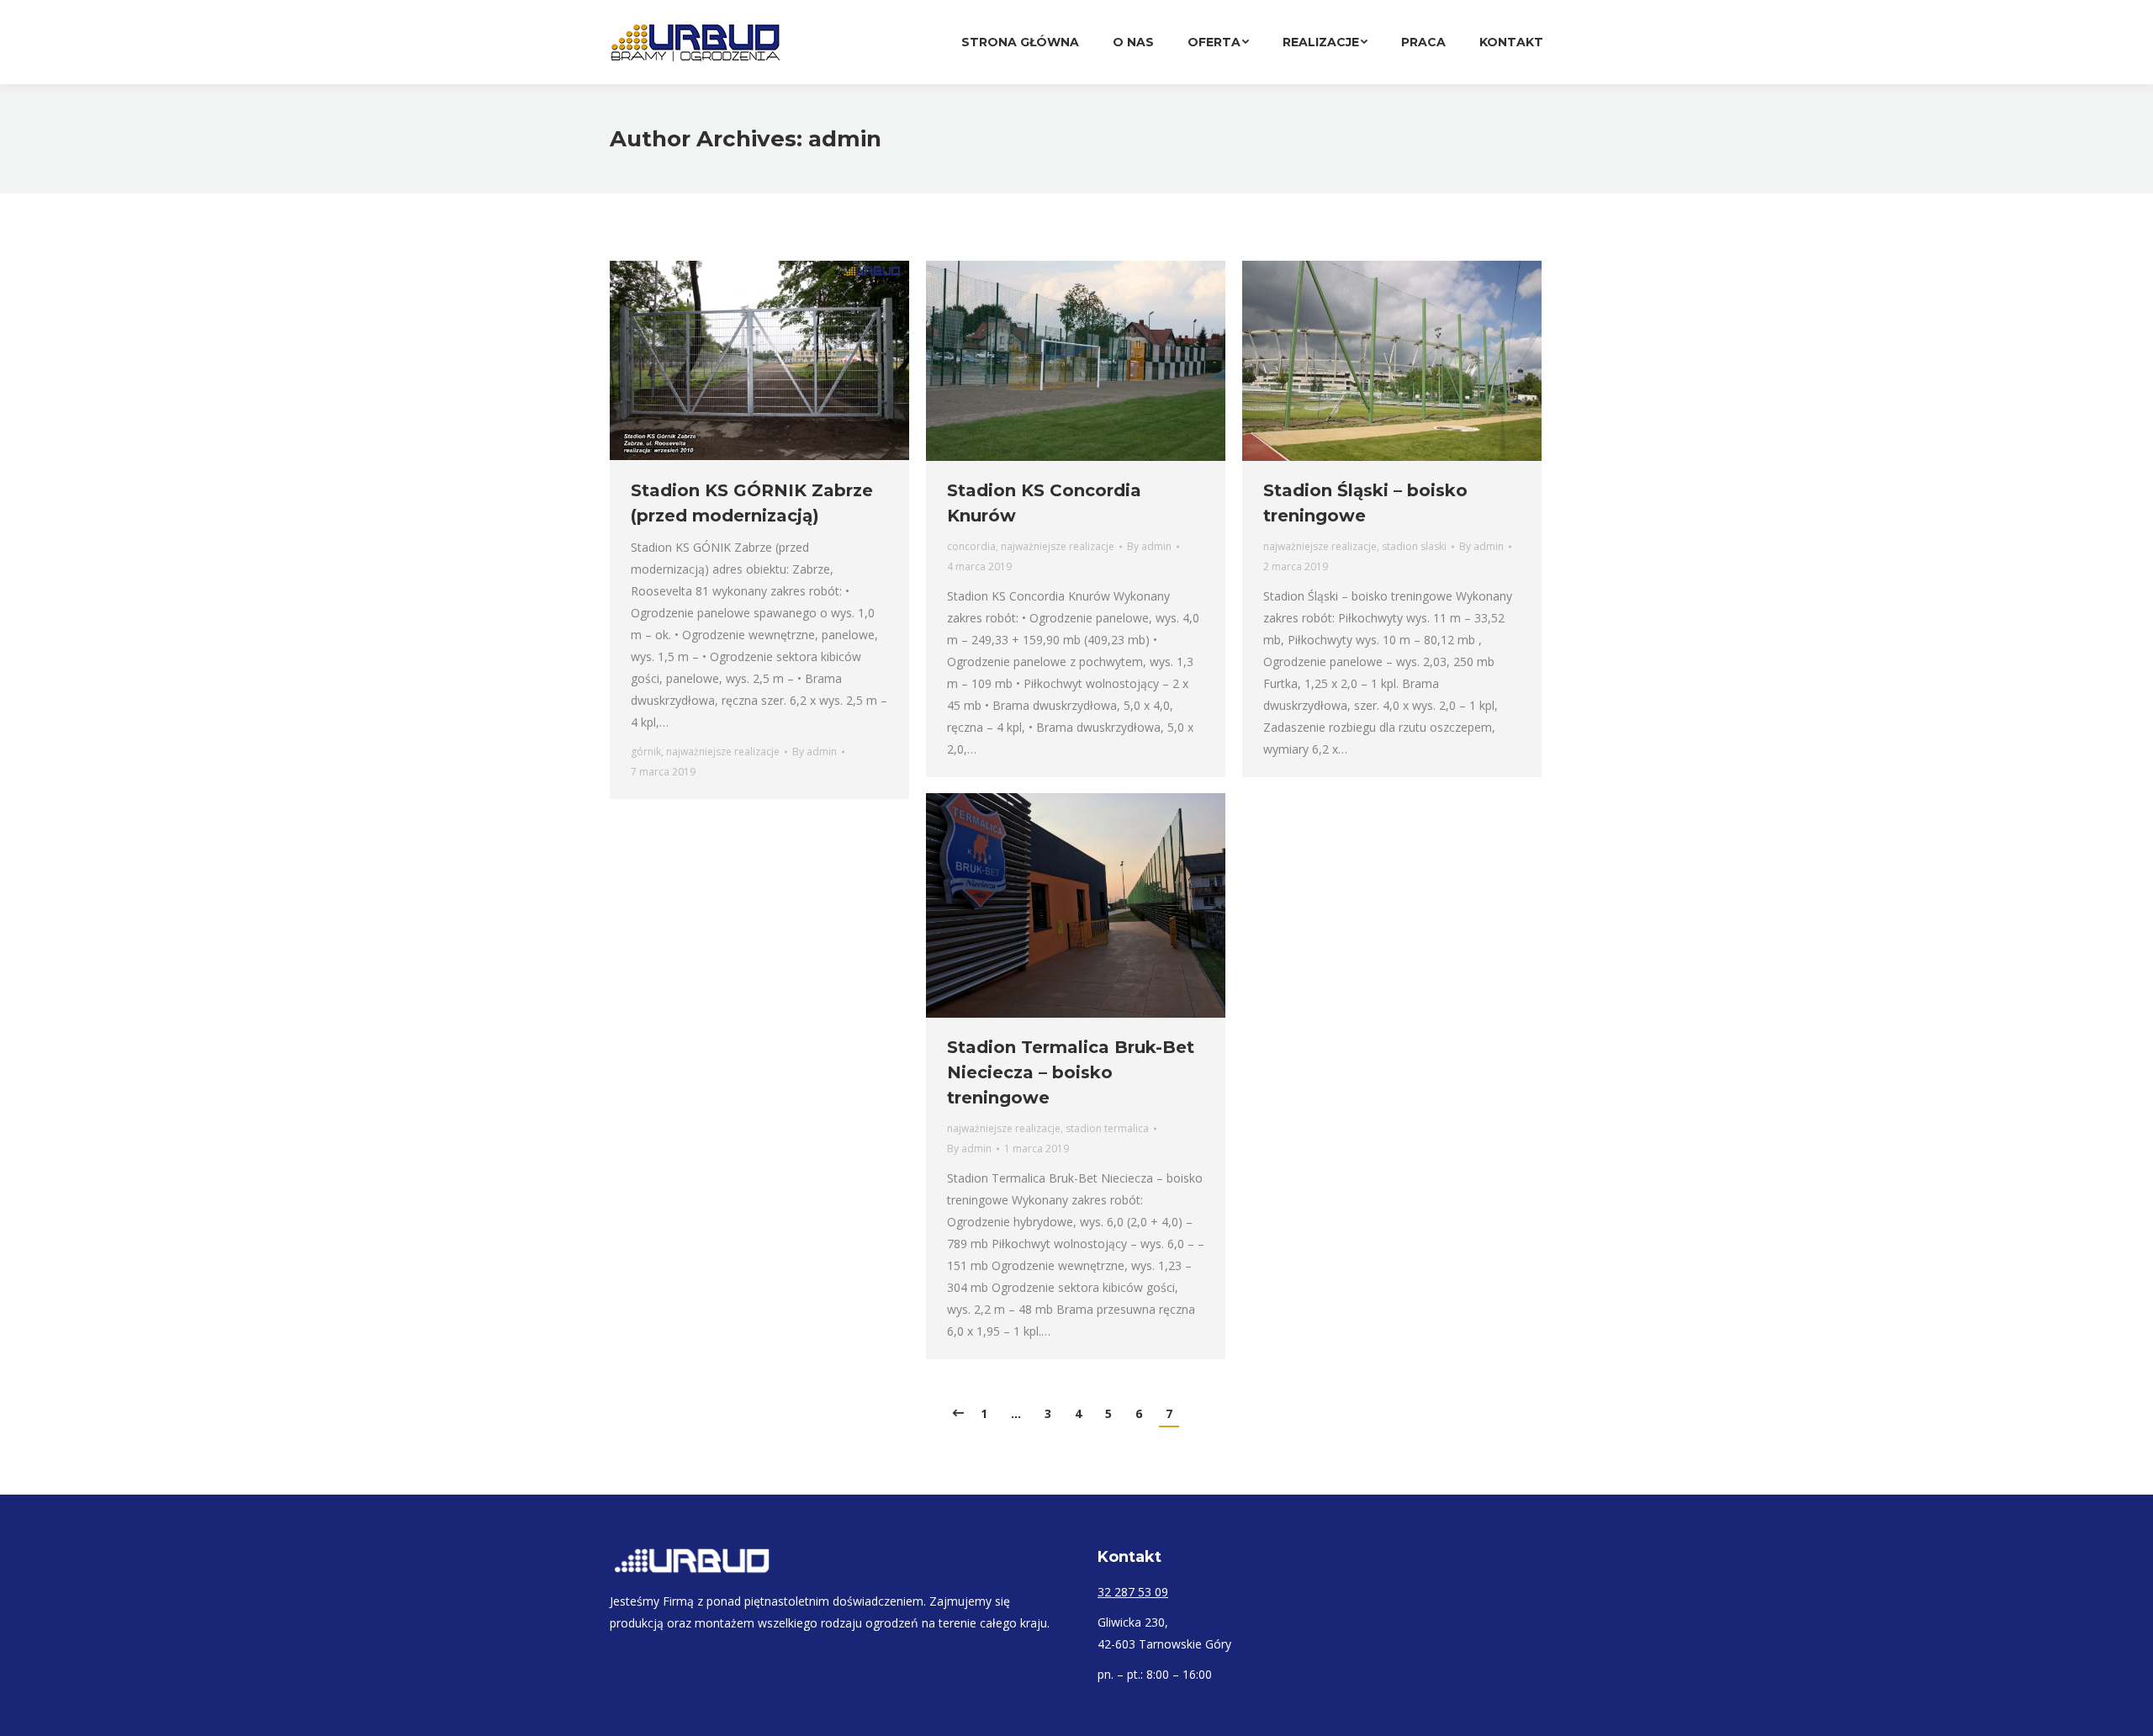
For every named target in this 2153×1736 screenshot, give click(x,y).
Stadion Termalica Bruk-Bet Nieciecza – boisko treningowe (1071, 1072)
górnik (646, 752)
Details (1098, 361)
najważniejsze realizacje (723, 752)
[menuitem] (1020, 42)
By (815, 752)
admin (845, 139)
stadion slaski (1414, 546)
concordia (971, 546)
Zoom (1053, 361)
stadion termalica (1107, 1128)
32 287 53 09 (1133, 1592)
